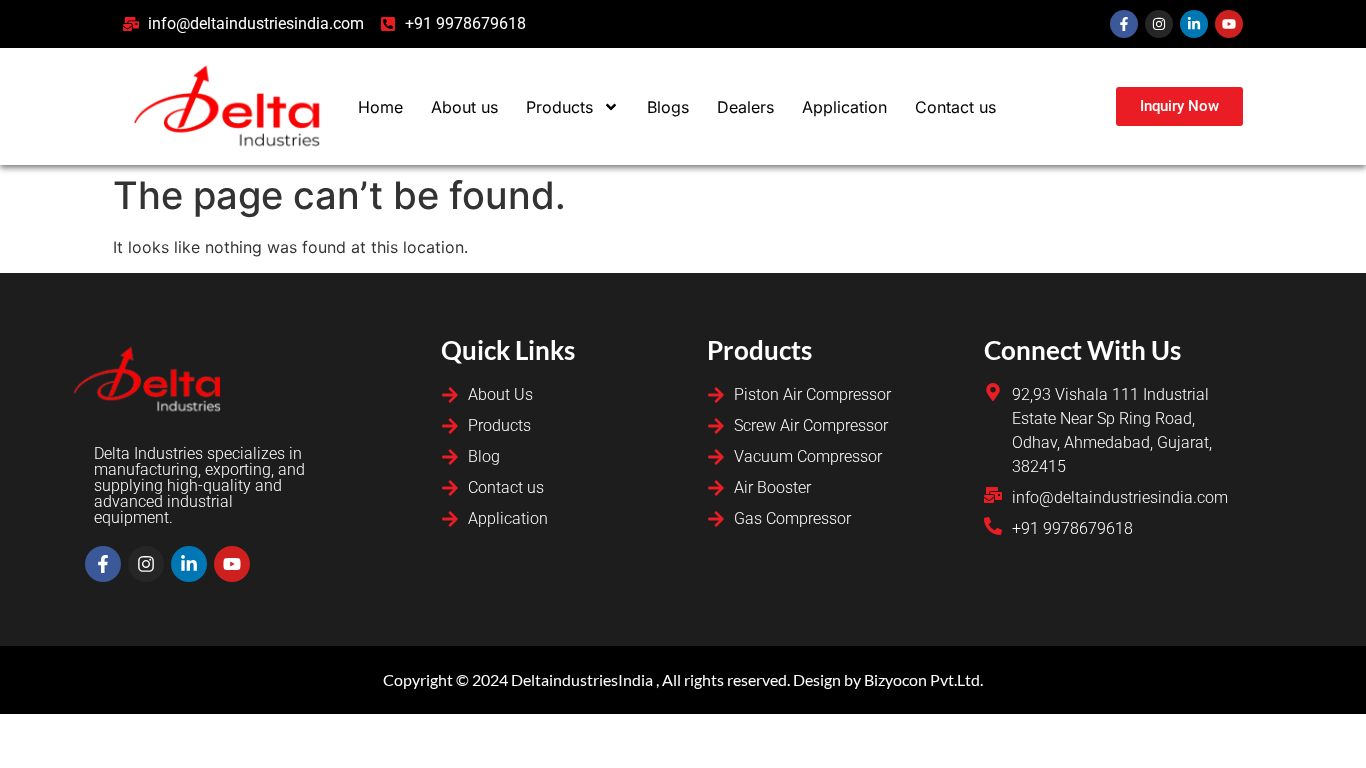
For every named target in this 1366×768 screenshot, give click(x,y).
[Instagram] (1159, 24)
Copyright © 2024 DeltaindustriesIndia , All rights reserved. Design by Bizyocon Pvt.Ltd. (683, 679)
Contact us (955, 107)
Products (559, 107)
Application (844, 107)
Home (380, 107)
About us (464, 107)
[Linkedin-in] (1194, 24)
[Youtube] (1229, 24)
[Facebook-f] (1124, 24)
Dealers (745, 107)
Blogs (668, 107)
